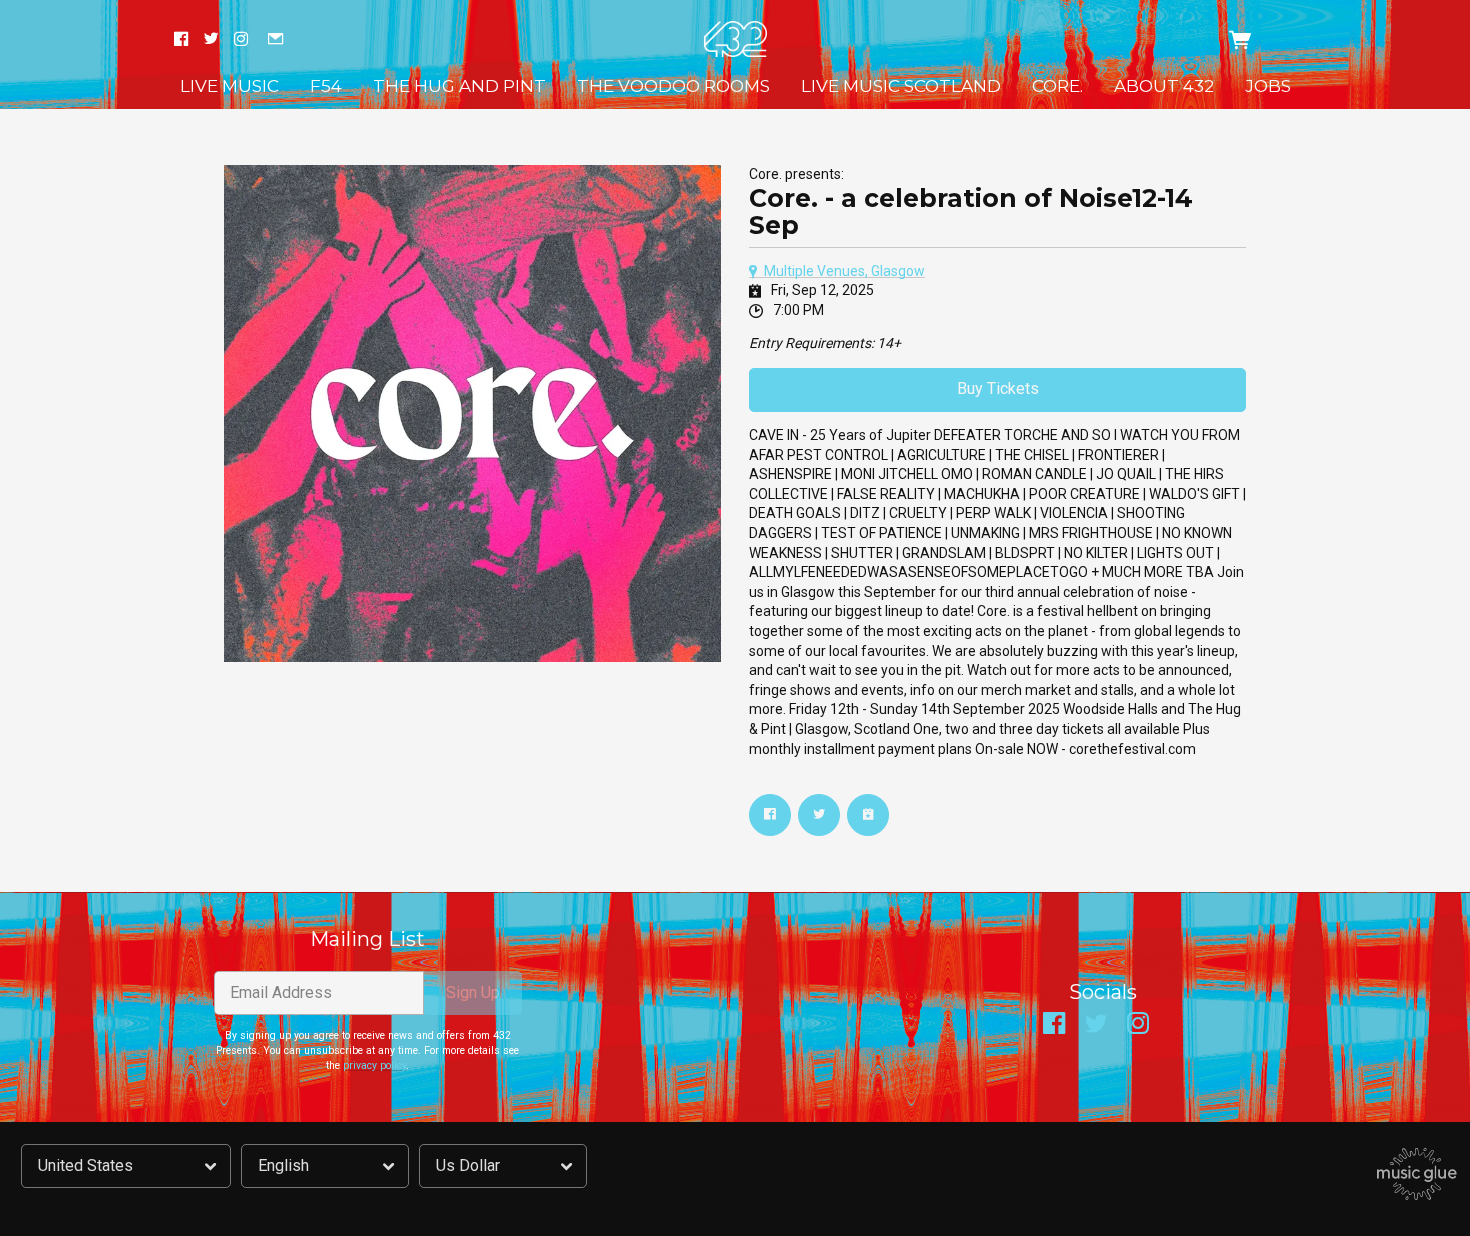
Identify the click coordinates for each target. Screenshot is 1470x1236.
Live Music (229, 86)
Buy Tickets (998, 388)
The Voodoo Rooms (673, 86)
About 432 (1164, 86)
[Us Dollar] (503, 1166)
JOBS (1268, 86)
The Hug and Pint (459, 86)
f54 (326, 86)
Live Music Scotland (901, 86)
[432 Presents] (735, 39)
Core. (1057, 86)
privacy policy (374, 1065)
